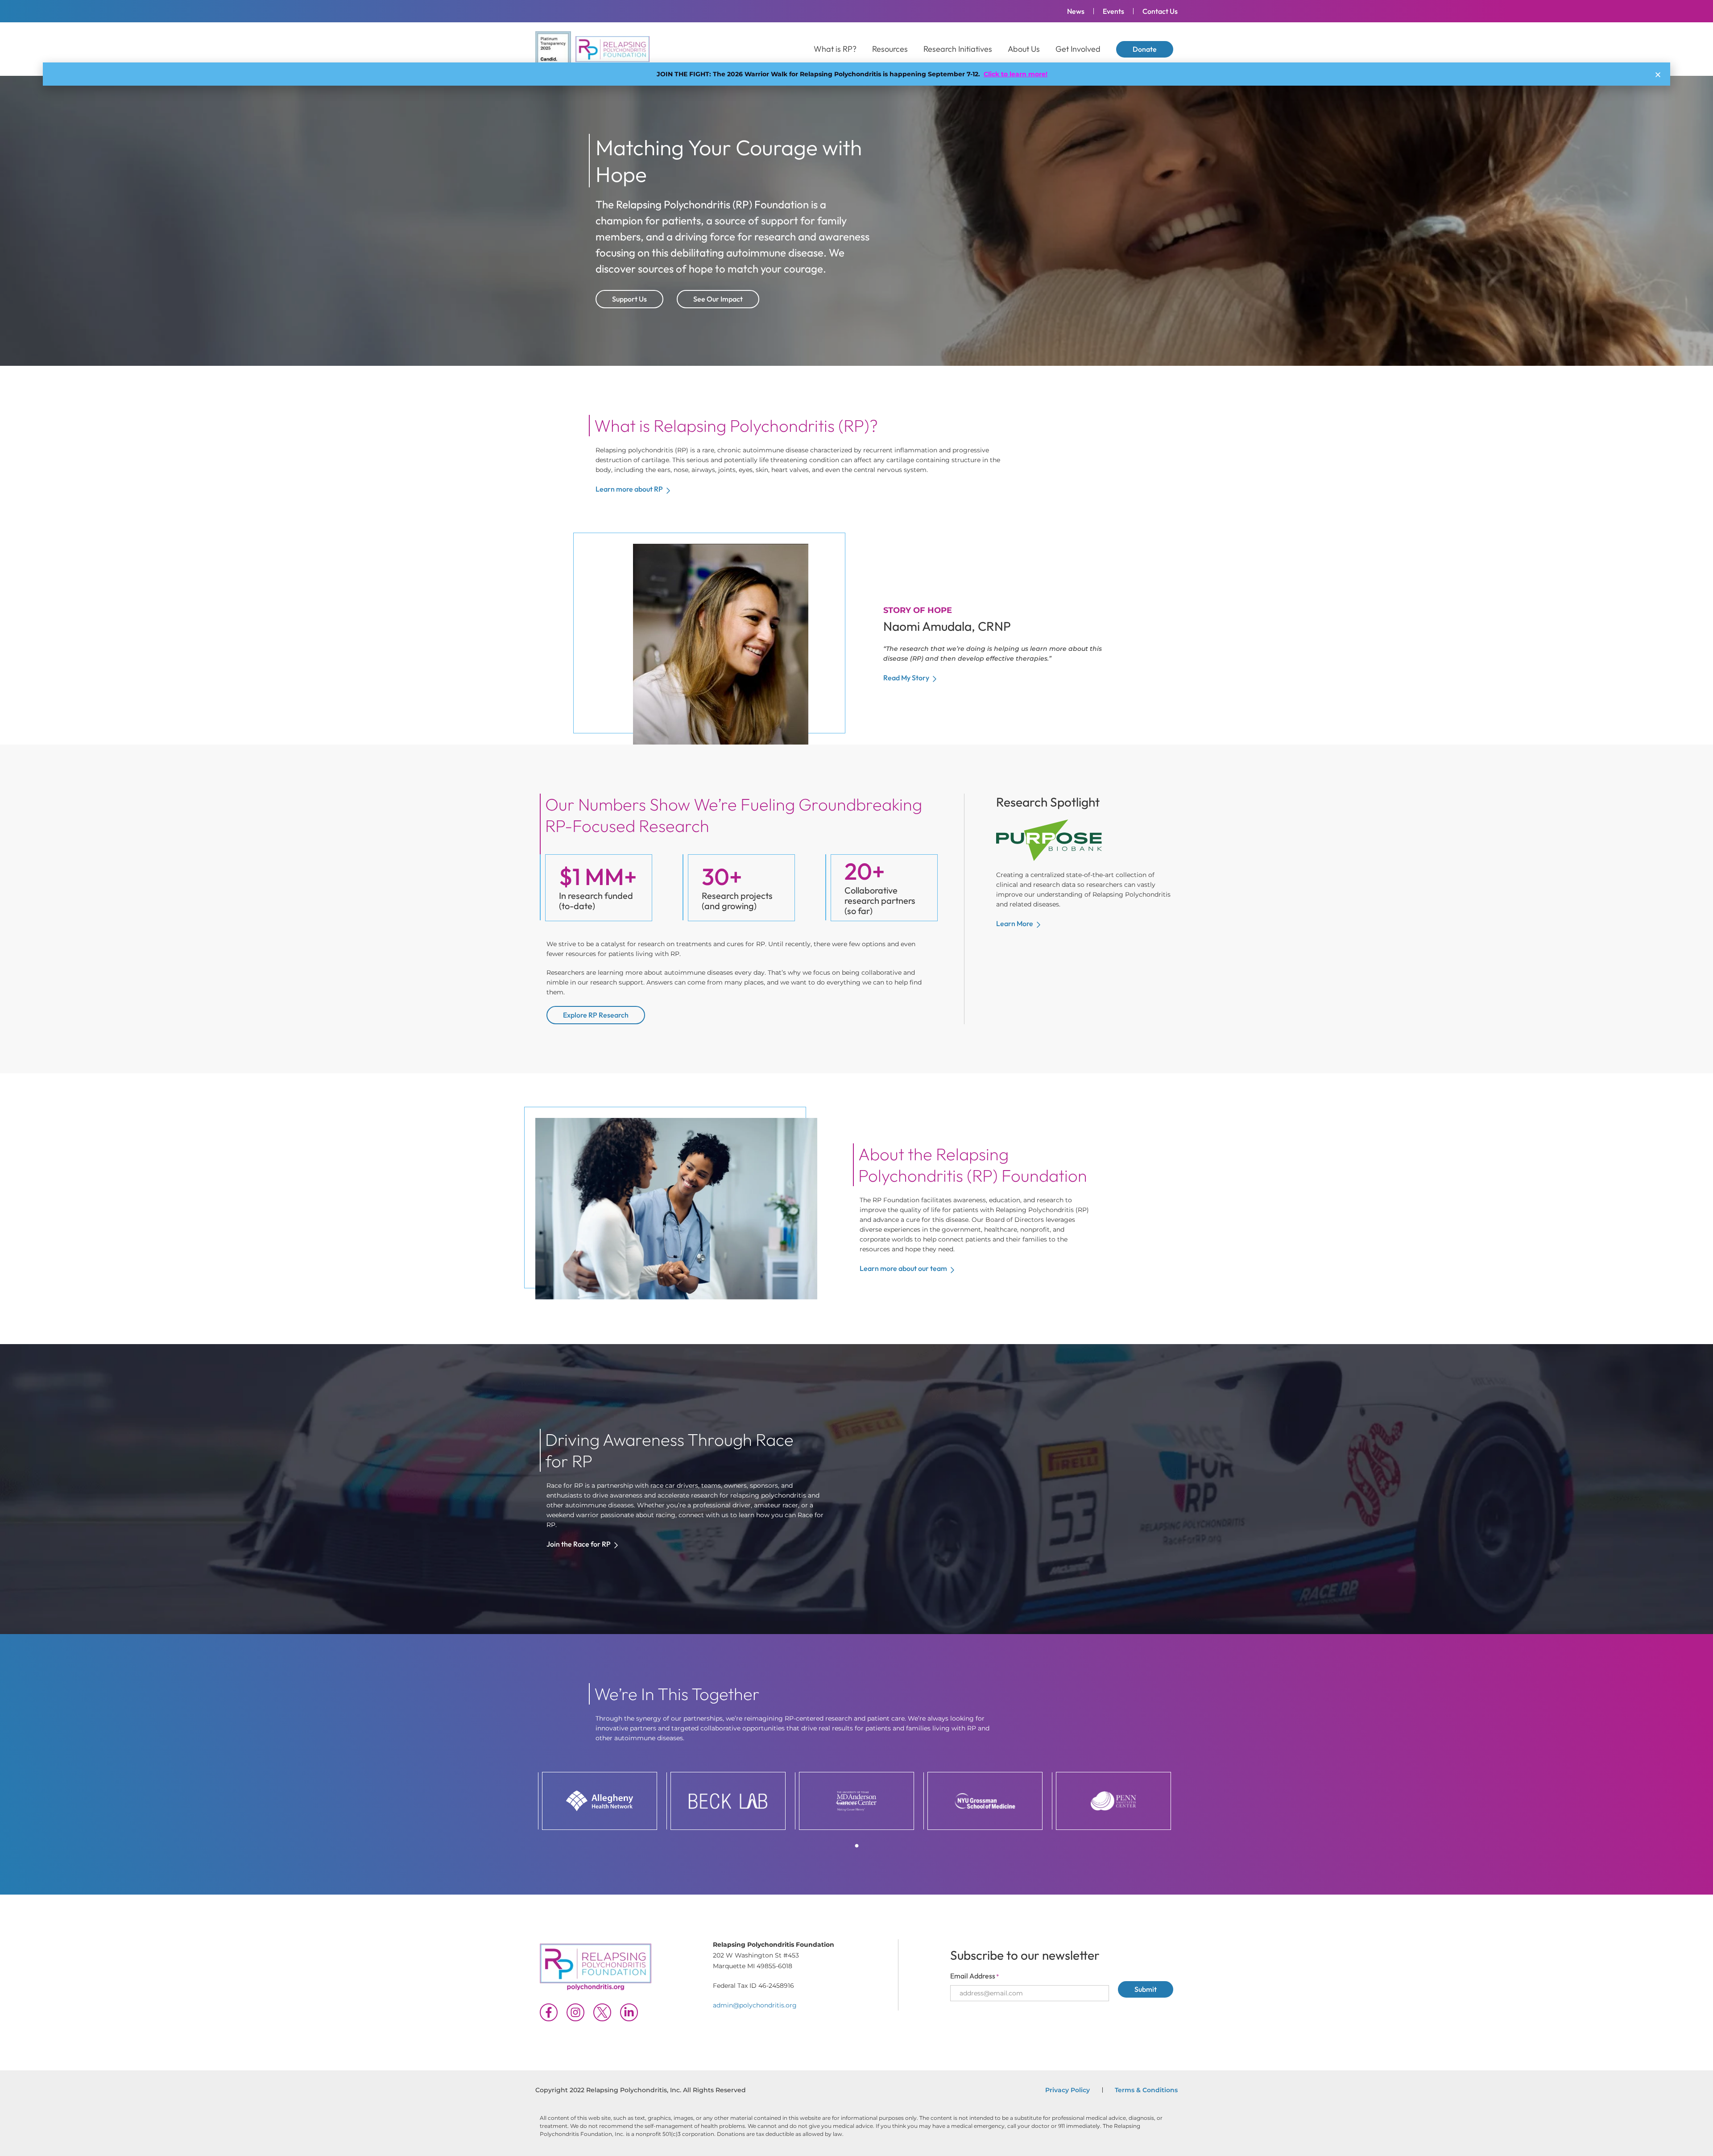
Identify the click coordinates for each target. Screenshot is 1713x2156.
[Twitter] (602, 2012)
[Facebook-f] (549, 2012)
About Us (1024, 49)
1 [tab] (856, 1846)
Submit (1146, 1989)
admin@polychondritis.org (755, 2005)
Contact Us (1160, 11)
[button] (1658, 75)
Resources (890, 49)
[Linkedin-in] (629, 2012)
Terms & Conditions (1146, 2090)
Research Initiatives (958, 49)
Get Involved (1078, 49)
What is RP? (835, 49)
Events (1113, 11)
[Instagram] (575, 2012)
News (1076, 11)
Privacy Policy (1068, 2090)
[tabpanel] (600, 1801)
